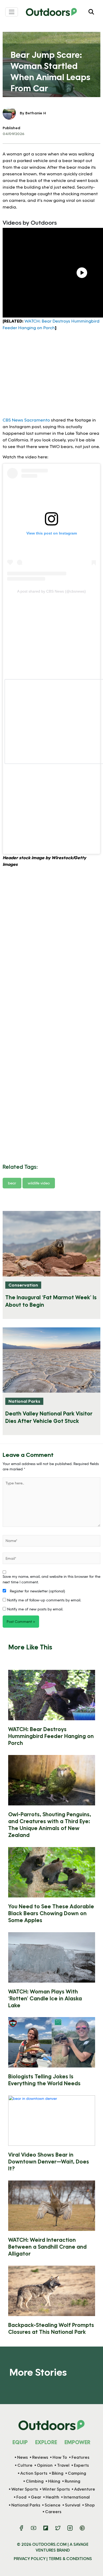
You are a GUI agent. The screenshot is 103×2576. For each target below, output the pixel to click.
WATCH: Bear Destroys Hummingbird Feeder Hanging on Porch (51, 1736)
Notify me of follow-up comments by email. (44, 1600)
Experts (81, 2465)
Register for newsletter (37, 1591)
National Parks (24, 1401)
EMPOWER (77, 2442)
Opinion (45, 2465)
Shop (90, 2505)
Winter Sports (56, 2489)
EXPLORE (46, 2442)
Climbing (35, 2481)
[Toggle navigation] (12, 12)
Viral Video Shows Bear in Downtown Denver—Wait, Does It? (49, 2161)
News (22, 2457)
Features (80, 2457)
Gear (36, 2497)
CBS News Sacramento (26, 420)
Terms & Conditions (70, 2558)
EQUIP (20, 2442)
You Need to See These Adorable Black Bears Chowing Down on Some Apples (51, 1913)
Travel (63, 2465)
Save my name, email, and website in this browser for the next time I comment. (51, 1579)
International (77, 2497)
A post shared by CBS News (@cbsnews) (51, 591)
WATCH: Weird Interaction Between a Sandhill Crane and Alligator (47, 2247)
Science (53, 2505)
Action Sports (34, 2473)
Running (72, 2481)
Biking (58, 2473)
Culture (25, 2465)
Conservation (23, 1285)
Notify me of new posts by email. (35, 1609)
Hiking (54, 2481)
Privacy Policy (30, 2558)
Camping (77, 2473)
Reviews (40, 2457)
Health (52, 2497)
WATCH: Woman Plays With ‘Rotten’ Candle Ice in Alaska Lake (45, 1998)
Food (21, 2497)
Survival (73, 2505)
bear (12, 1183)
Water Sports (25, 2489)
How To (60, 2457)
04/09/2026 (13, 134)
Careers (53, 2512)
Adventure (85, 2489)
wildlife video (39, 1183)
